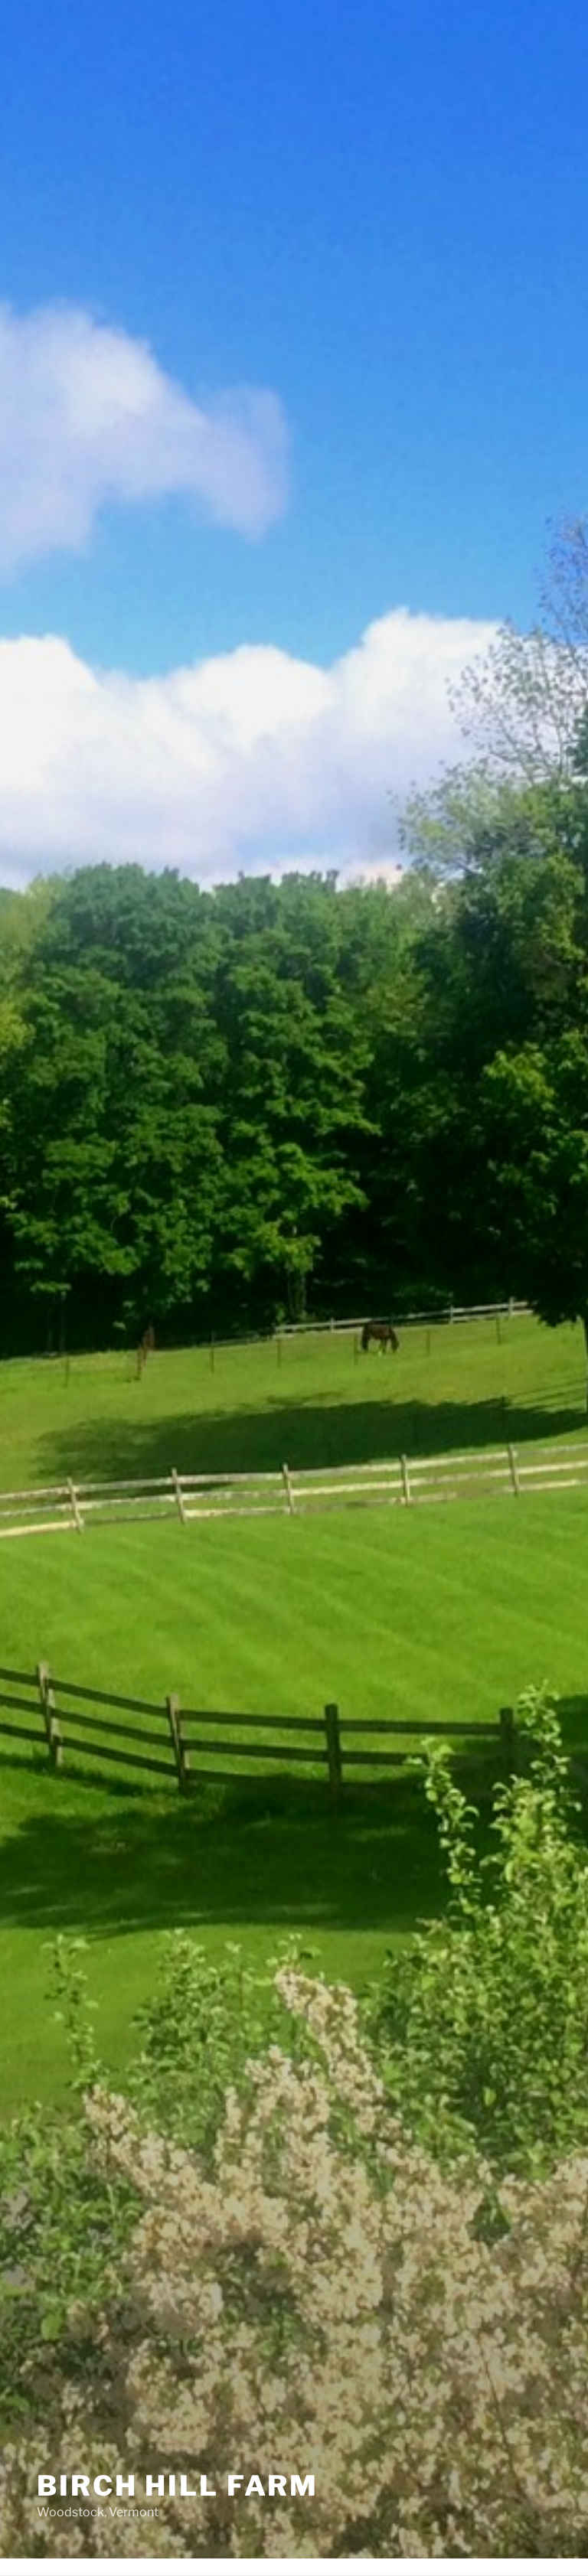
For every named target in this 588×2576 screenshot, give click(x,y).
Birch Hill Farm (178, 2486)
